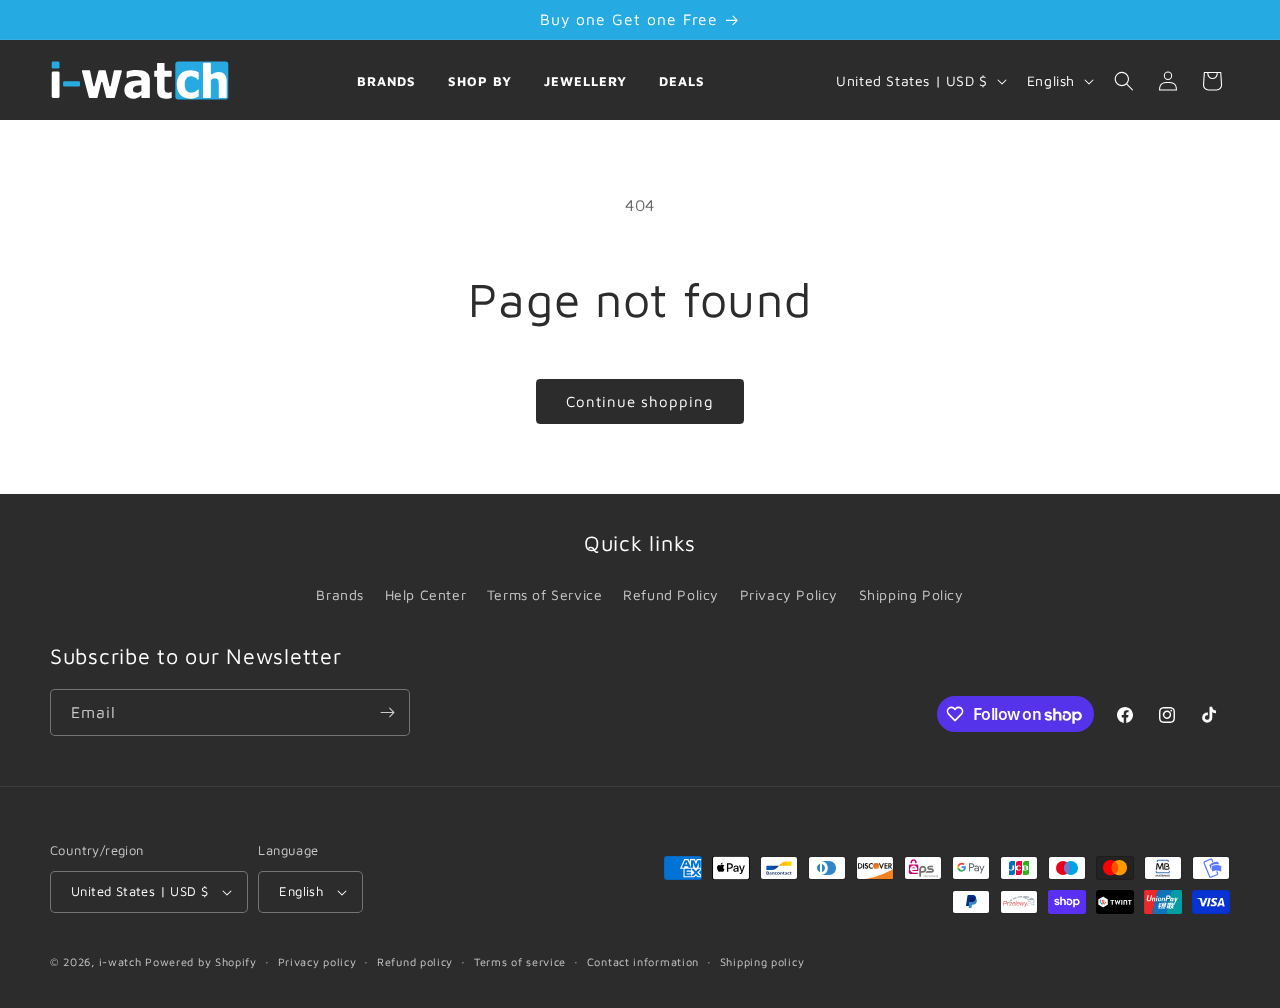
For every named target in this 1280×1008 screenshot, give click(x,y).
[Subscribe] (387, 712)
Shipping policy (762, 961)
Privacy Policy (789, 594)
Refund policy (415, 961)
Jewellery (585, 81)
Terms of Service (545, 594)
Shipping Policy (911, 594)
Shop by (480, 81)
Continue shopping (640, 401)
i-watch (120, 961)
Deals (682, 81)
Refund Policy (671, 594)
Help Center (426, 594)
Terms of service (520, 961)
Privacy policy (317, 961)
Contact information (643, 961)
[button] (1124, 81)
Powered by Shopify (201, 961)
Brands (386, 81)
